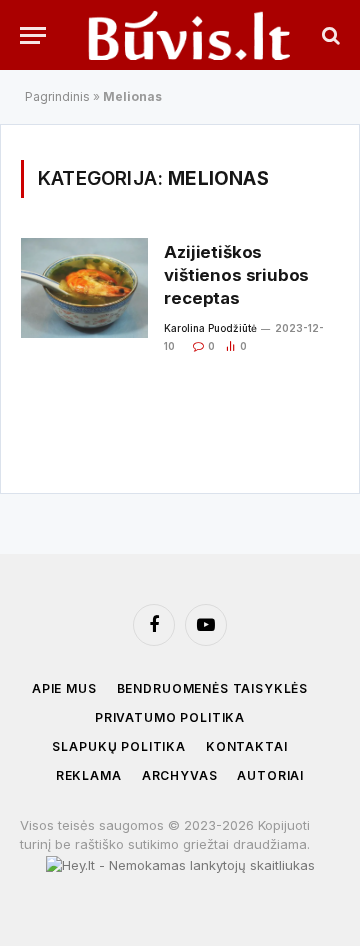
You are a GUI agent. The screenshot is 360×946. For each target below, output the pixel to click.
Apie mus (64, 688)
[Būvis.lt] (189, 35)
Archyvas (180, 775)
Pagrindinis (57, 96)
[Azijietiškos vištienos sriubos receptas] (84, 288)
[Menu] (33, 35)
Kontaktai (247, 746)
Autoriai (270, 775)
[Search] (329, 35)
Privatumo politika (170, 717)
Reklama (89, 775)
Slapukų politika (118, 746)
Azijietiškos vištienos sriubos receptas (236, 275)
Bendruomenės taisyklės (212, 688)
